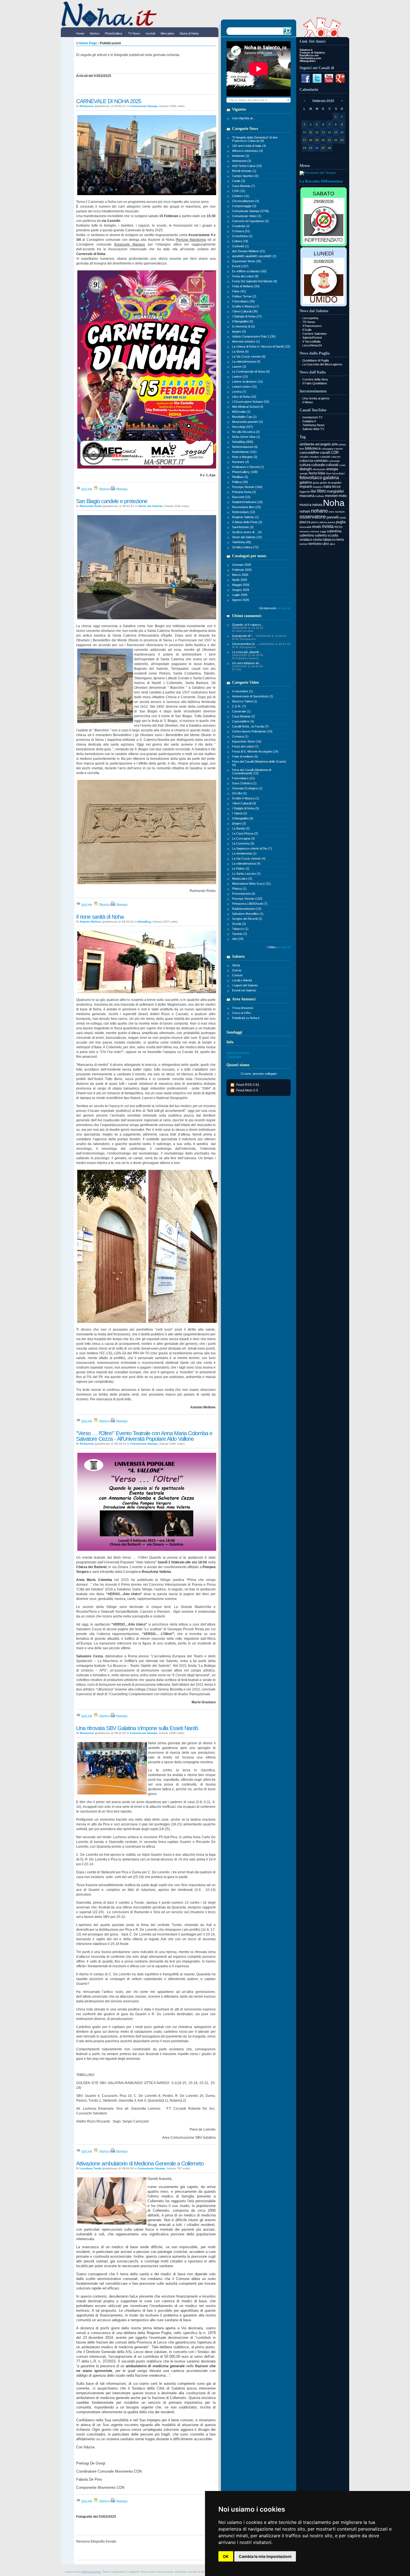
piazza (305, 522)
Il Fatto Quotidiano (315, 383)
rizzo (338, 527)
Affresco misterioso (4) (248, 151)
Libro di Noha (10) (244, 397)
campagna (327, 449)
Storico (104, 489)
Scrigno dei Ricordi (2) (247, 919)
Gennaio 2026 (242, 565)
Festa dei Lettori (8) (245, 276)
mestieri (331, 496)
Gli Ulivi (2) (239, 793)
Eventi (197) (240, 266)
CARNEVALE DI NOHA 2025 (109, 101)
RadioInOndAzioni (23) (247, 502)
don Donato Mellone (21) (249, 251)
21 (329, 140)
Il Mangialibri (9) (243, 818)
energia (332, 469)
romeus (315, 532)
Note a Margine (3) (245, 457)
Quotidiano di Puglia (316, 360)
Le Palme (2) (241, 869)
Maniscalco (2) (242, 879)
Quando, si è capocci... (248, 628)
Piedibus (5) (240, 477)
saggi (323, 532)
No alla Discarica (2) (246, 432)
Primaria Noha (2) (244, 492)
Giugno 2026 (241, 590)
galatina (331, 478)
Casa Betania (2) (243, 716)
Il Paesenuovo (312, 326)
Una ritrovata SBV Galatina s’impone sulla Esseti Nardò (137, 1728)
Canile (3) (239, 181)
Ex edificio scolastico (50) (249, 271)
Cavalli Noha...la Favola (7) (250, 726)
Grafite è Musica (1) (246, 798)
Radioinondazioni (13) (247, 909)
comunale (334, 461)
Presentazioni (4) (244, 894)
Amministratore (238, 1053)
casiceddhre (309, 453)
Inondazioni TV (312, 417)
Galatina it (309, 421)
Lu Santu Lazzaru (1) (246, 874)
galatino (306, 482)
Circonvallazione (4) (246, 201)
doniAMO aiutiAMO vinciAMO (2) (254, 256)
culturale (318, 465)
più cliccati (284, 608)
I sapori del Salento (245, 985)
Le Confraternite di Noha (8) (251, 372)
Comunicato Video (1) (247, 216)
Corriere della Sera (315, 379)
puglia (341, 522)
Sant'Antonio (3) (243, 527)
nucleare (340, 512)
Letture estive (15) (244, 387)
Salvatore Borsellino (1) (248, 914)
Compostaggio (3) (244, 206)
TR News (309, 322)
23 (342, 140)
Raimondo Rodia (91, 506)
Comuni (237, 975)
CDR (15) (239, 191)
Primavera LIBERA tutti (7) (250, 904)
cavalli (325, 453)
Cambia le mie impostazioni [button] (265, 2556)
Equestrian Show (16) (247, 741)
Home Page (88, 43)
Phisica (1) (239, 889)
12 (317, 132)
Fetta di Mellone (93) (246, 286)
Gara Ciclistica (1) (244, 783)
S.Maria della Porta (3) (247, 522)
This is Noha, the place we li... (249, 100)
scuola (333, 535)
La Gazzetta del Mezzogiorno (322, 364)
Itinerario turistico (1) (246, 341)
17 (305, 140)
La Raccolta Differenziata (321, 181)
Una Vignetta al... (243, 118)
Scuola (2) (239, 924)
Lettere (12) (240, 377)
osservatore (313, 517)
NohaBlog (144, 922)
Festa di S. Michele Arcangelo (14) (255, 751)
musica (305, 505)
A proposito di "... (259, 637)
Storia (236, 965)
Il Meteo (308, 402)
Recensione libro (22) (247, 507)
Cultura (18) (240, 241)
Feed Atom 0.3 (247, 1090)
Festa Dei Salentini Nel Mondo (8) (255, 281)
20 (323, 140)
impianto (318, 487)
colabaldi (325, 457)
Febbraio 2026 (242, 570)
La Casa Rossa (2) (245, 833)
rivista (328, 526)
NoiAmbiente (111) (244, 452)
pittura (323, 522)
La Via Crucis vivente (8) (249, 356)
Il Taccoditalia (311, 341)
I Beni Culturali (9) (244, 803)
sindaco (306, 539)
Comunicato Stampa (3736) (251, 211)
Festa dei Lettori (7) (245, 746)
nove (331, 512)
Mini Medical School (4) (248, 407)
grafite (324, 483)
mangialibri (335, 491)
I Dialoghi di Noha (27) (247, 316)
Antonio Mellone (91, 922)
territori (304, 544)
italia (327, 487)
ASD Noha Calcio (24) (247, 166)
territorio (315, 544)
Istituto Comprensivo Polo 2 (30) (254, 336)
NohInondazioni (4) (245, 447)
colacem (336, 457)
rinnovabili (305, 527)
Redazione (87, 106)
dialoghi (306, 469)
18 (311, 140)
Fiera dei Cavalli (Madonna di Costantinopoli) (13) (252, 772)
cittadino (314, 457)
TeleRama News (313, 425)
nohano (319, 511)
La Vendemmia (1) (244, 853)
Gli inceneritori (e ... (261, 645)
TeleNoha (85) (242, 542)
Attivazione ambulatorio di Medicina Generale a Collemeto (140, 2163)
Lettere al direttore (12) (248, 382)
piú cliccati (284, 947)
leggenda (305, 492)
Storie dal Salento (150, 506)
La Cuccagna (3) (243, 838)
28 (329, 148)
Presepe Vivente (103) (247, 899)
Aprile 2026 (240, 580)
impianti (306, 487)
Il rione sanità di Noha (100, 917)
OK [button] (226, 2556)
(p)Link (86, 489)
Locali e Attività (242, 980)
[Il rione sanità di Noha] (147, 993)
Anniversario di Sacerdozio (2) (253, 696)
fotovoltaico (311, 478)
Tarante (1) (240, 934)
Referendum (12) (244, 512)
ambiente (307, 444)
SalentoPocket (312, 338)
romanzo (305, 532)
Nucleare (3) (241, 462)
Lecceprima (310, 318)
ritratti (316, 527)
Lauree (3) (239, 367)
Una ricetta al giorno (316, 398)
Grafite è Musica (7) (246, 306)
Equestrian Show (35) (247, 261)
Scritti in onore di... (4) (247, 532)
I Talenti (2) (240, 813)
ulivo (332, 544)
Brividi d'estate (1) (244, 171)
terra (340, 539)
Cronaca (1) (240, 736)
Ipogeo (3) (239, 331)
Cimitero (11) (241, 196)
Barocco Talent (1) (245, 701)
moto (343, 496)
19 (317, 140)
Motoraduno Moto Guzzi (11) (251, 884)
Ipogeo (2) (239, 823)
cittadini (304, 457)
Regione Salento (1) (245, 517)
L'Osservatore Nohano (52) (251, 402)
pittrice (315, 522)
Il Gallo (307, 330)
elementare (319, 469)
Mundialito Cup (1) (244, 417)
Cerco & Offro (242, 1013)
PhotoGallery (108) (245, 472)
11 (311, 132)
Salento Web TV (313, 429)
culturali (332, 465)
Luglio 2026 (240, 595)
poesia (331, 522)
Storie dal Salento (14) (247, 537)
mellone (320, 496)
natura (317, 505)
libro (321, 491)
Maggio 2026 (241, 585)
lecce (336, 487)
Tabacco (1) (240, 929)
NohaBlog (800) (243, 442)
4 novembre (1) (243, 691)
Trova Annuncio (243, 1008)
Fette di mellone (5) (245, 756)
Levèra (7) (239, 392)
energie (304, 474)
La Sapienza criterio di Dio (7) (252, 848)
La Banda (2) (241, 828)
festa (313, 473)
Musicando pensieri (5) (248, 422)
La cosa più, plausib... (248, 655)
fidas (322, 473)
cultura (305, 465)
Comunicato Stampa (144, 106)
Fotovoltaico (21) (243, 778)
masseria (307, 496)
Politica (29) (240, 482)
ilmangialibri (335, 483)
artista (342, 445)
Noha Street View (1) (246, 437)
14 (329, 132)
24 (305, 148)
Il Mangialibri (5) (243, 321)
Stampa (121, 489)
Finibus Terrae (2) (244, 296)
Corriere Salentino (314, 334)
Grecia (237, 970)
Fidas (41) (239, 291)
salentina (334, 531)
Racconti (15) (241, 497)
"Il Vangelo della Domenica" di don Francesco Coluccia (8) (255, 139)
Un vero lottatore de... (248, 666)
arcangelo (323, 444)
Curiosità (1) (240, 246)
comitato (321, 461)
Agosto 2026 (241, 600)
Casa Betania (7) (243, 186)
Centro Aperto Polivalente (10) (252, 731)
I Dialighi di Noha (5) (246, 808)
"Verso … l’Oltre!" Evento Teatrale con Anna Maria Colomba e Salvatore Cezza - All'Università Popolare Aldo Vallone (144, 1436)
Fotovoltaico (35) (243, 301)
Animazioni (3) (242, 161)
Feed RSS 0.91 (248, 1085)
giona (316, 483)
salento (321, 535)
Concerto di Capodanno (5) (250, 221)
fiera (329, 474)
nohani (305, 511)
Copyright (234, 1057)
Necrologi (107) (243, 427)
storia (317, 539)
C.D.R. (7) (239, 706)
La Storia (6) (240, 351)
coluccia (306, 461)
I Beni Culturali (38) (245, 311)
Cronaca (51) (241, 231)
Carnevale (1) (241, 711)
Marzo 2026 (240, 575)
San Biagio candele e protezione (112, 501)
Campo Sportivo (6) (245, 176)
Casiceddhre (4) (243, 721)
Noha (334, 503)
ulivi (326, 544)
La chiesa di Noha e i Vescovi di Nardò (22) (261, 346)
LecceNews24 (312, 345)
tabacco (329, 539)
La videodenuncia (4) (246, 362)
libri (313, 491)
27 (323, 148)
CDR (335, 453)
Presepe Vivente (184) (247, 487)
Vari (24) (238, 939)
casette (338, 449)
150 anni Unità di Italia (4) (249, 146)
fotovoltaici (338, 474)
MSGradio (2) (241, 412)
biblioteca (313, 448)
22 (336, 140)
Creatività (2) (241, 226)
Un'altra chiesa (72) (245, 547)
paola (343, 518)
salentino (307, 535)
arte (335, 444)
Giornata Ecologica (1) (247, 788)
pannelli (333, 517)
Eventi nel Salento (244, 990)
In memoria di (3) (243, 326)
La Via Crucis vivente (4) (249, 858)
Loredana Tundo (91, 2168)
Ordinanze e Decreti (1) (248, 467)
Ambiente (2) (241, 156)
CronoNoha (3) (242, 236)
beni (302, 449)
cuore (342, 465)
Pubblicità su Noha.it (246, 1018)
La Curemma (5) (243, 843)
